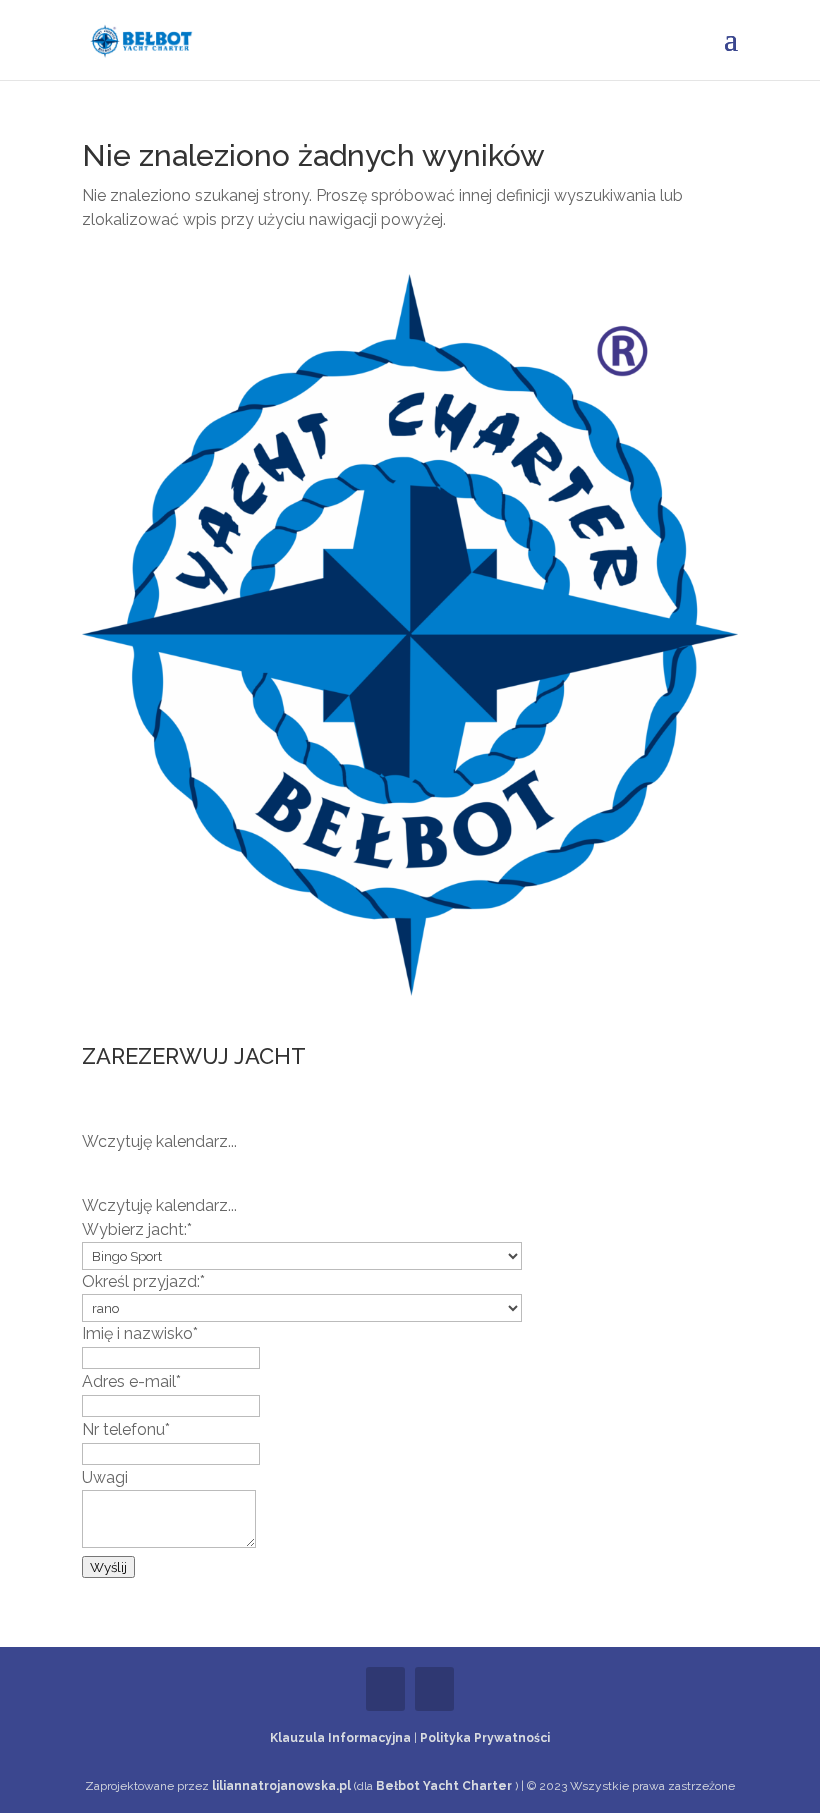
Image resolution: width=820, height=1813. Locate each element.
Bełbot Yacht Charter (445, 1786)
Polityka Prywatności (485, 1738)
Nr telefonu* (126, 1429)
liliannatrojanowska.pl (283, 1786)
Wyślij (108, 1567)
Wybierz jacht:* (137, 1229)
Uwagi (105, 1477)
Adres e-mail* (131, 1381)
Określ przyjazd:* (143, 1281)
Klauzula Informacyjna (340, 1738)
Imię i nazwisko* (140, 1333)
